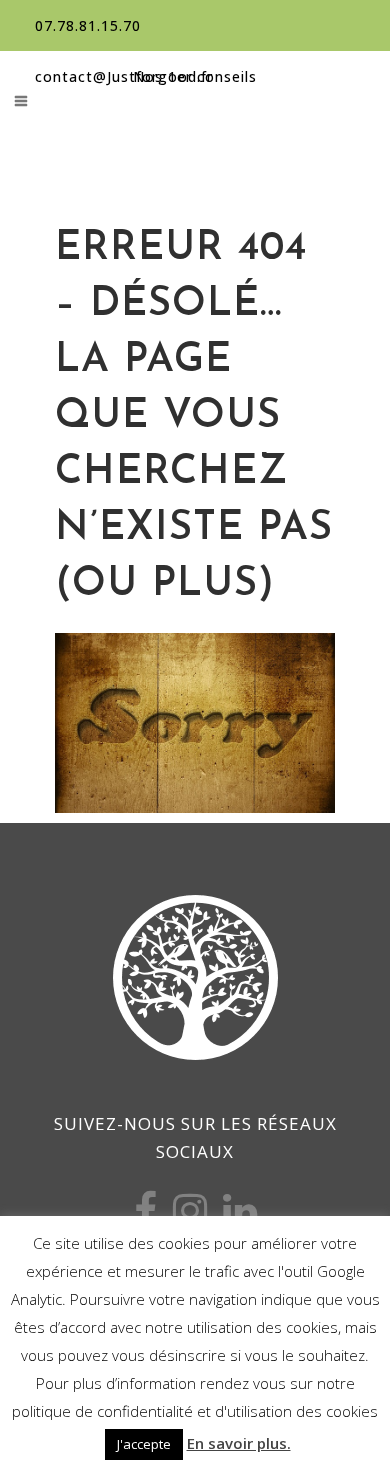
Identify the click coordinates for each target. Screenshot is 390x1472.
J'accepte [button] (144, 1444)
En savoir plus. (239, 1443)
